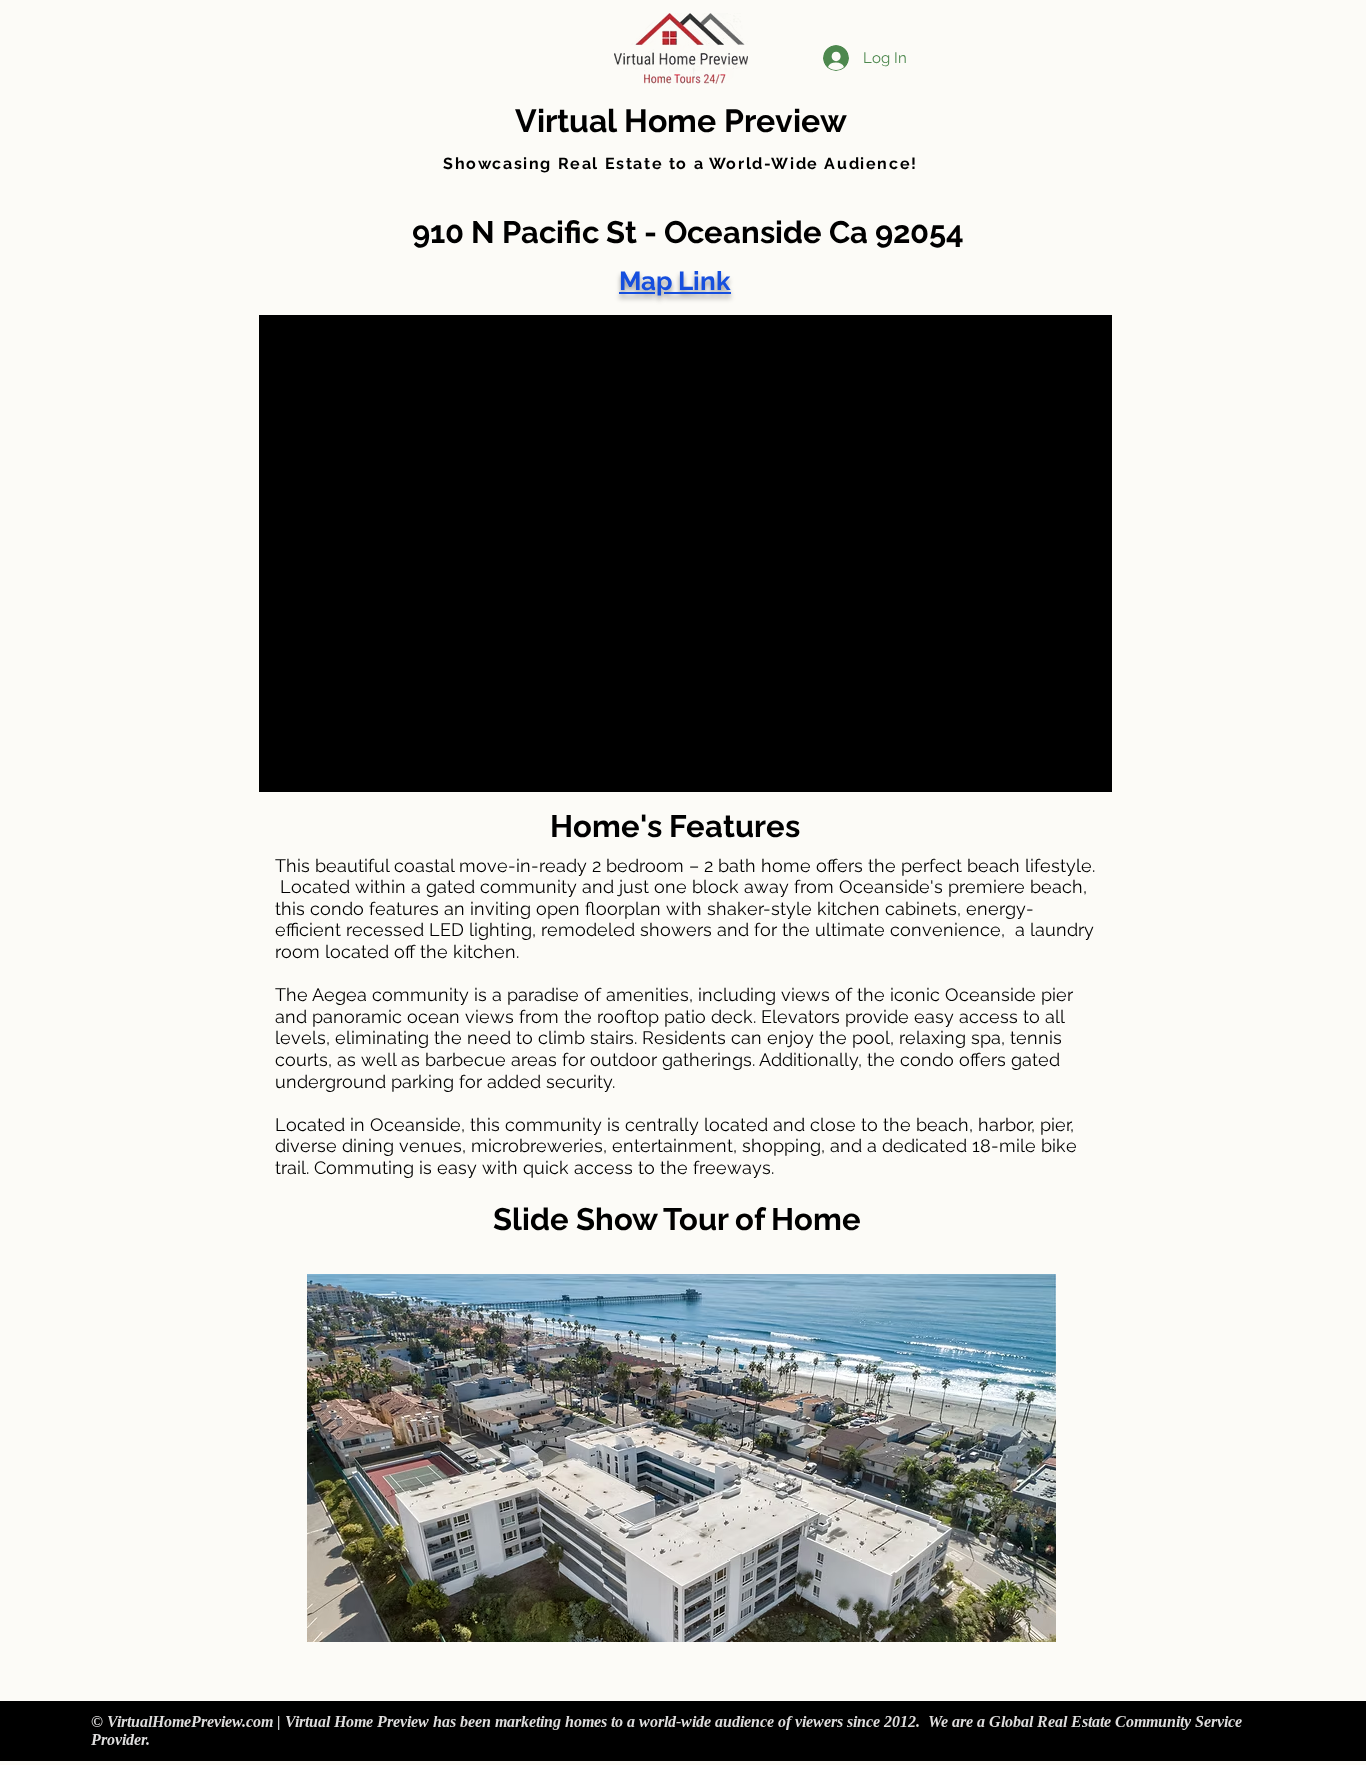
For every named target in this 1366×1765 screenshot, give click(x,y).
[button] (681, 1458)
